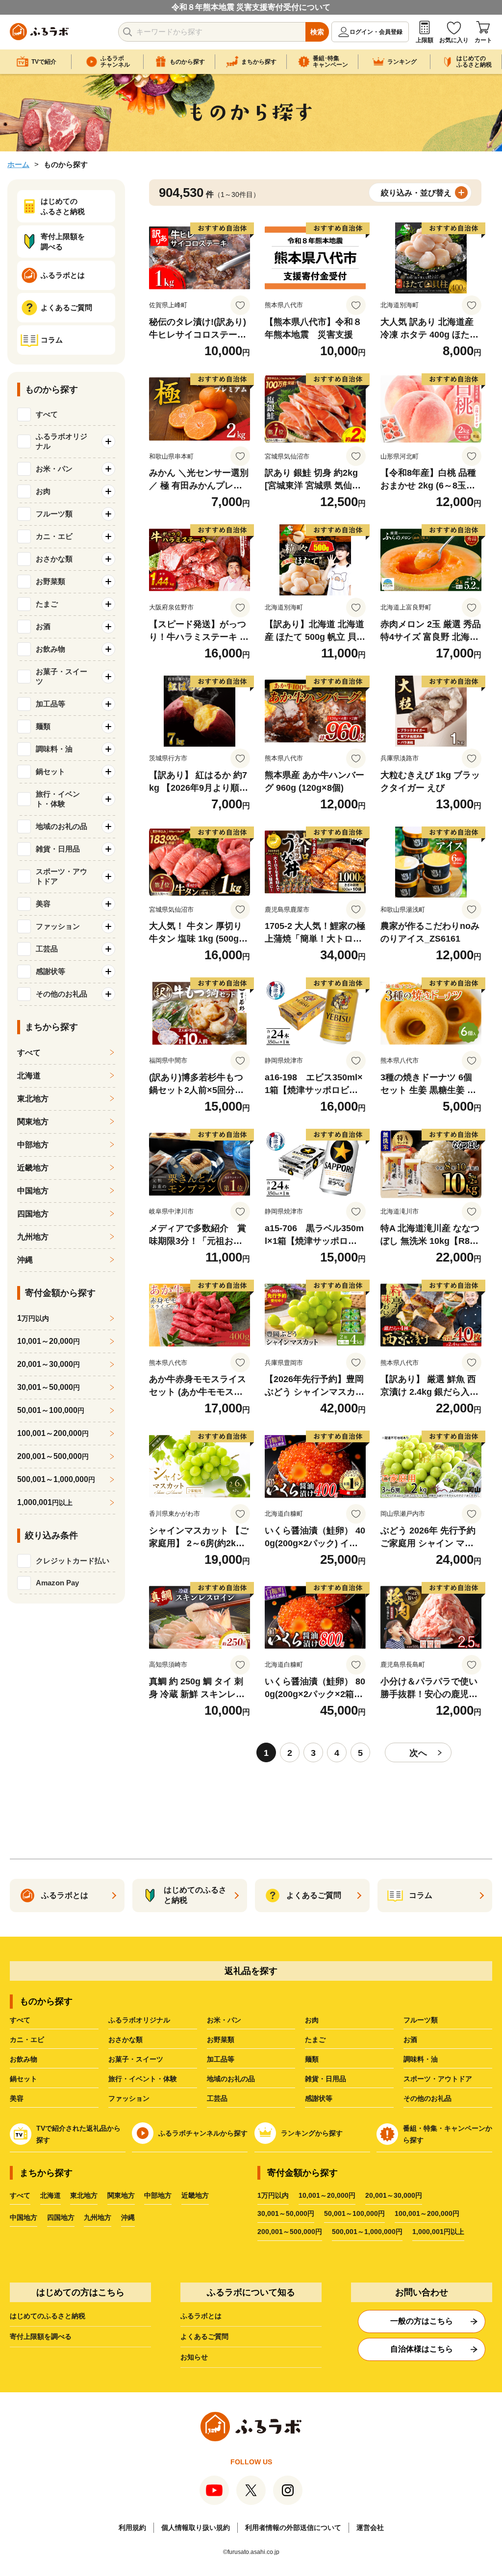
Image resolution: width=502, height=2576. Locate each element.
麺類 (312, 2059)
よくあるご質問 (204, 2336)
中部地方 (33, 1145)
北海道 (29, 1076)
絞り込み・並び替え (416, 193)
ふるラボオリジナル (139, 2020)
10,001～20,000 (49, 1341)
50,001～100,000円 (354, 2213)
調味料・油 (421, 2059)
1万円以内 (273, 2195)
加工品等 (221, 2059)
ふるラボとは (201, 2316)
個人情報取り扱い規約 (196, 2527)
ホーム (18, 164)
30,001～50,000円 (286, 2213)
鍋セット (24, 2079)
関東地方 (33, 1122)
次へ (418, 1753)
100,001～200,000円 (427, 2213)
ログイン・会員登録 (376, 32)
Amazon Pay (57, 1583)
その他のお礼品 (427, 2098)
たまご (315, 2040)
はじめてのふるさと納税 (48, 2316)
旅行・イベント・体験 (143, 2079)
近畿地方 (33, 1168)
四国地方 (33, 1214)
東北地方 (33, 1099)
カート (483, 40)
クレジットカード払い (73, 1561)
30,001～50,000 (49, 1387)
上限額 (425, 40)
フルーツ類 (421, 2020)
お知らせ (194, 2357)
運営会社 (370, 2527)
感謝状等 (319, 2098)
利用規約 (132, 2527)
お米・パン (224, 2020)
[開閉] (108, 441)
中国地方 (33, 1191)
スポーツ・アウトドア (438, 2079)
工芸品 (217, 2098)
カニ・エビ (27, 2040)
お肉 (312, 2020)
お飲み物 (24, 2059)
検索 (317, 32)
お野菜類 (221, 2040)
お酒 (410, 2040)
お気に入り (454, 40)
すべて (47, 414)
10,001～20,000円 (327, 2195)
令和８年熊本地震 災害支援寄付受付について (251, 7)
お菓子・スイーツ (136, 2059)
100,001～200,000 (53, 1433)
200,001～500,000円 (290, 2232)
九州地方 (33, 1237)
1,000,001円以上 (438, 2232)
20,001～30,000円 (394, 2195)
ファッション (129, 2098)
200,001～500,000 (53, 1456)
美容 (17, 2098)
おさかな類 (125, 2040)
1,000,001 (45, 1502)
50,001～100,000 (51, 1410)
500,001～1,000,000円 (367, 2232)
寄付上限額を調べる (41, 2336)
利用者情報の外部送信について (293, 2527)
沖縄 (25, 1260)
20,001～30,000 (49, 1364)
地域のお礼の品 (231, 2079)
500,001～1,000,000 (56, 1479)
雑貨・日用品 (326, 2079)
